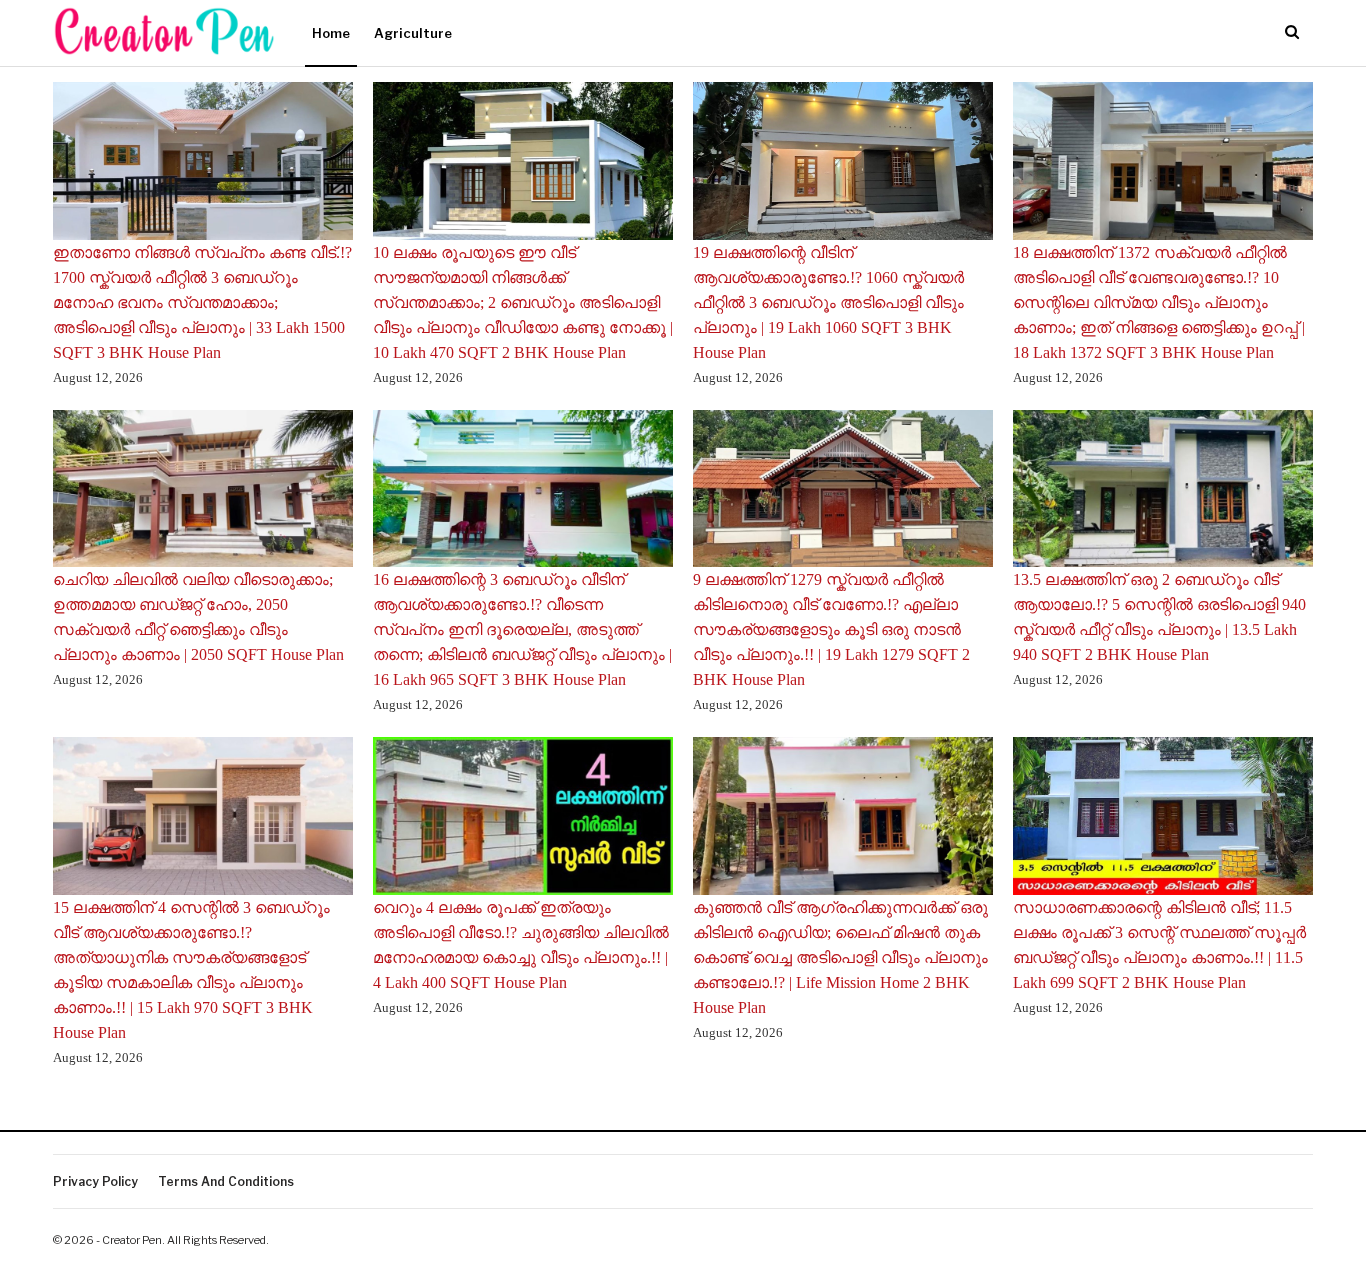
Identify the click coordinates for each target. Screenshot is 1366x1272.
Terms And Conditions (226, 1181)
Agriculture (413, 33)
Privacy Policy (95, 1181)
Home (331, 33)
